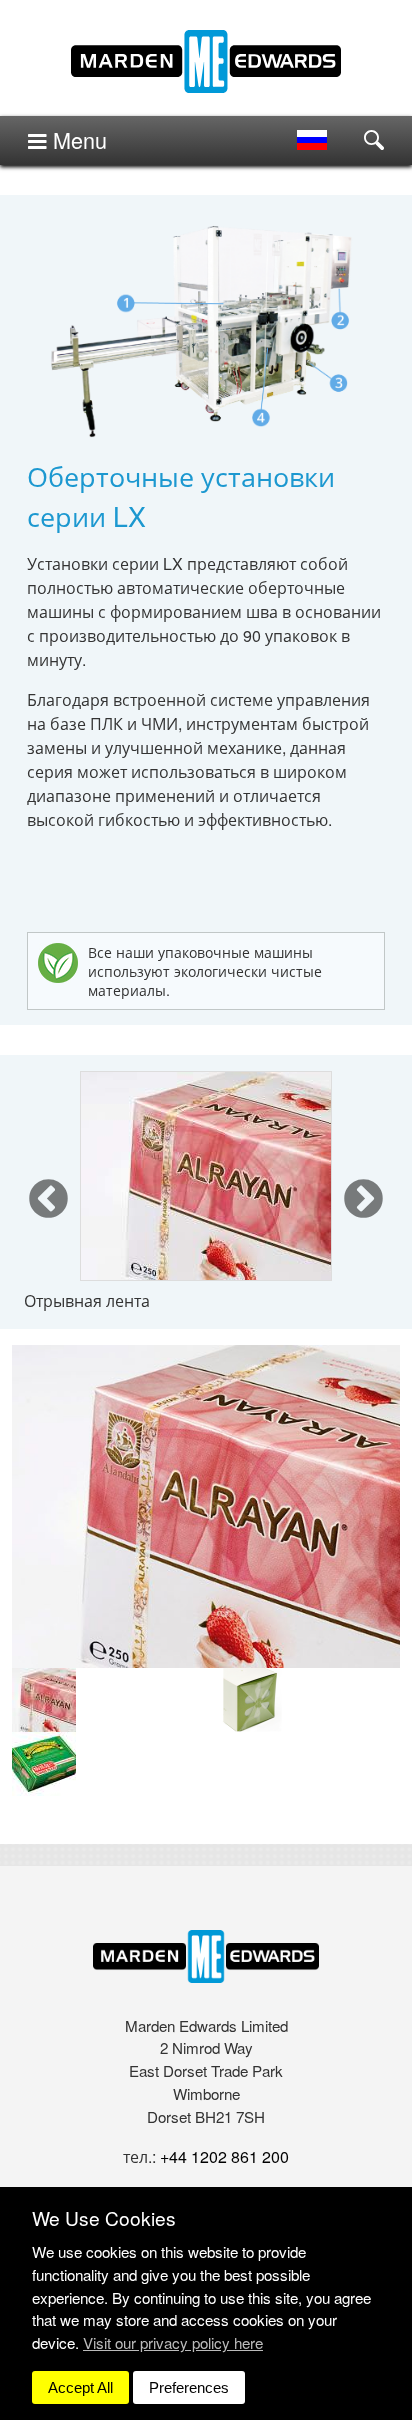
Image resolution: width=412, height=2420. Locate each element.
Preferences (189, 2387)
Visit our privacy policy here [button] (173, 2342)
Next (363, 1200)
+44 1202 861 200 (224, 2156)
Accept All (80, 2387)
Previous (48, 1200)
